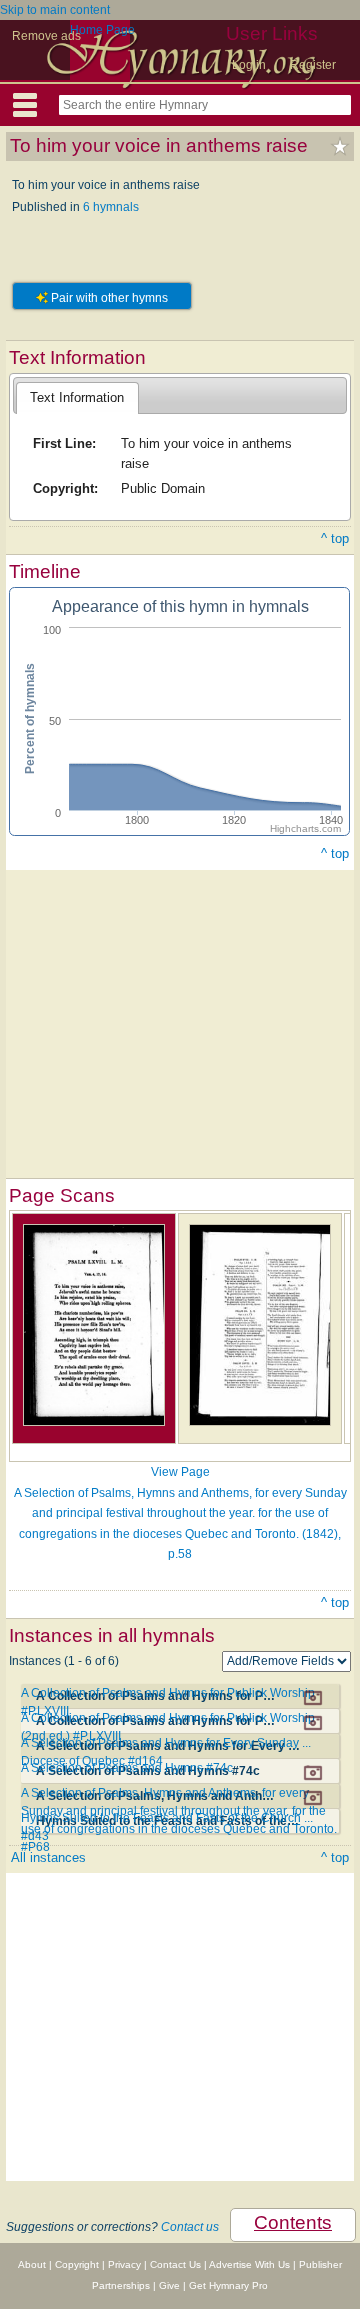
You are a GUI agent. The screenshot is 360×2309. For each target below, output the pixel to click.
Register (313, 65)
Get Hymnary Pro (228, 2285)
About (32, 2264)
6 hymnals (111, 207)
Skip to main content (55, 10)
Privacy (124, 2264)
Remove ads (46, 36)
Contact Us (175, 2264)
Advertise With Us (249, 2264)
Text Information (77, 397)
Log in (249, 65)
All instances (48, 1857)
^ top (335, 538)
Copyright (77, 2264)
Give (169, 2285)
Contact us (190, 2227)
